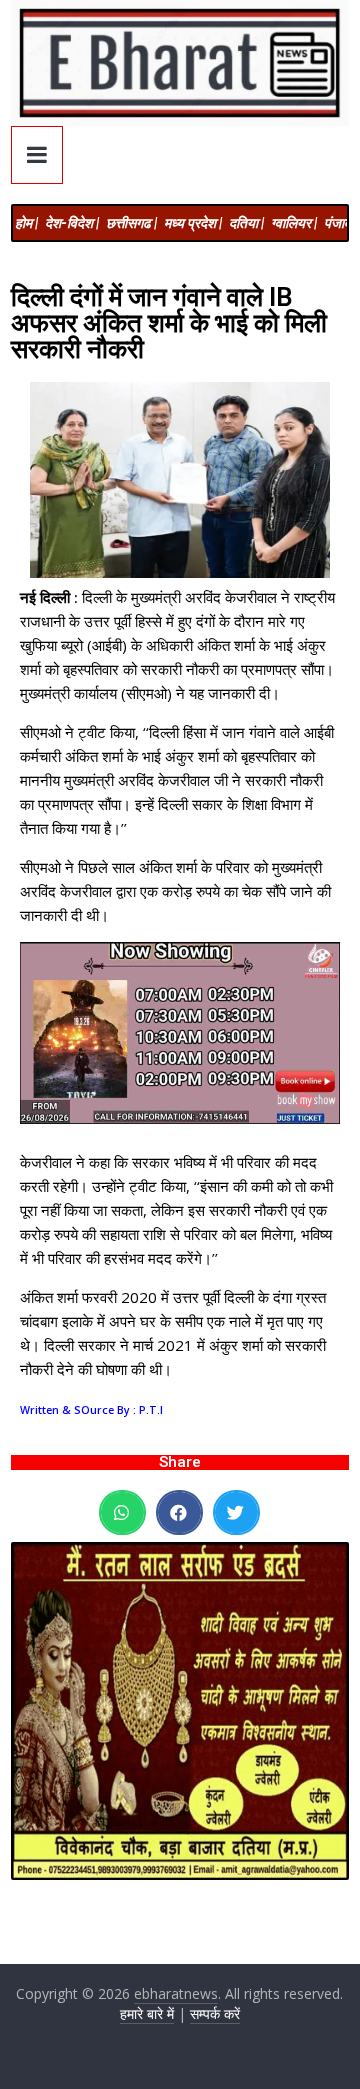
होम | (26, 223)
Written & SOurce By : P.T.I (91, 1410)
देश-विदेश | (72, 223)
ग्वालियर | (294, 223)
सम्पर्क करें (215, 2013)
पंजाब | (340, 223)
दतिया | (246, 223)
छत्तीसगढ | (131, 223)
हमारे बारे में (147, 2013)
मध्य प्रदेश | (193, 223)
